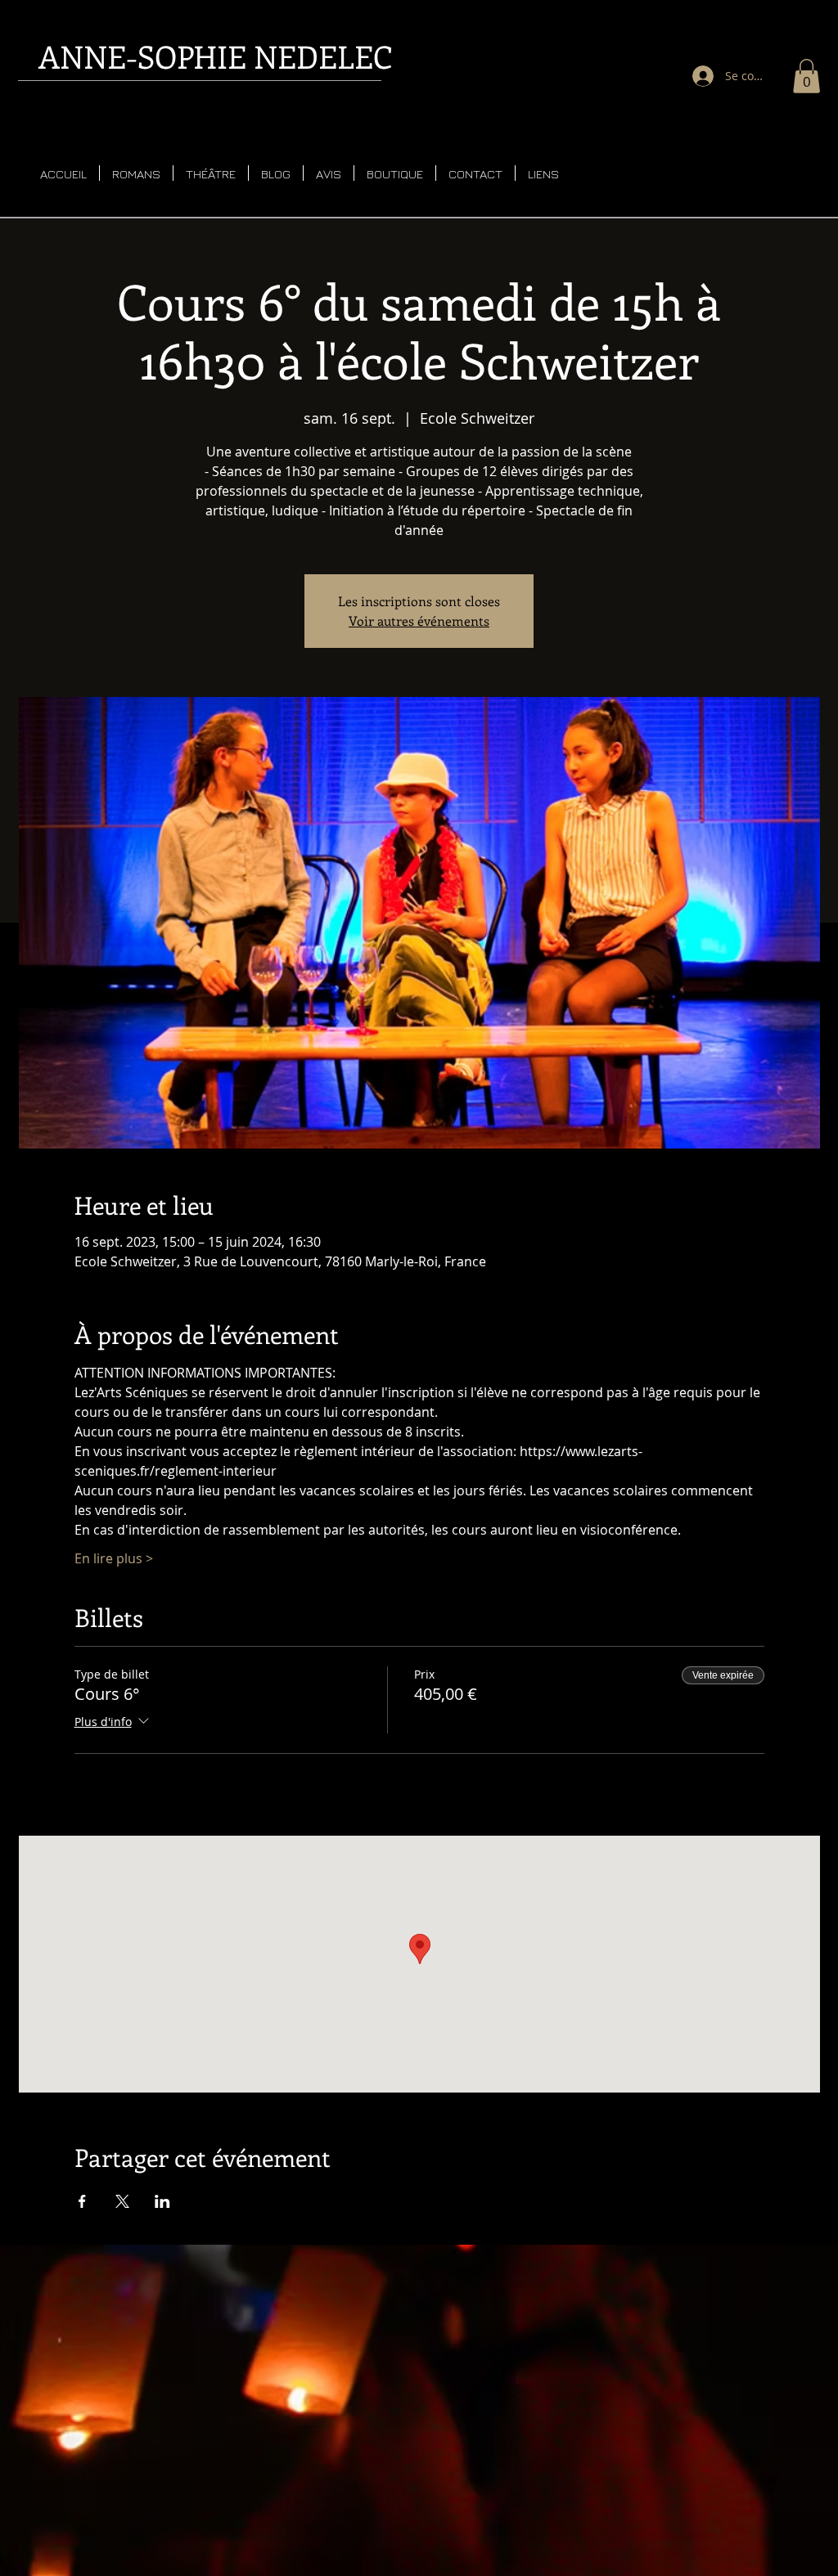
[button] (806, 76)
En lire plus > (114, 1558)
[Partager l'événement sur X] (122, 2201)
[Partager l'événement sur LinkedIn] (162, 2201)
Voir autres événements (419, 620)
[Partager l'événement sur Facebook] (82, 2201)
